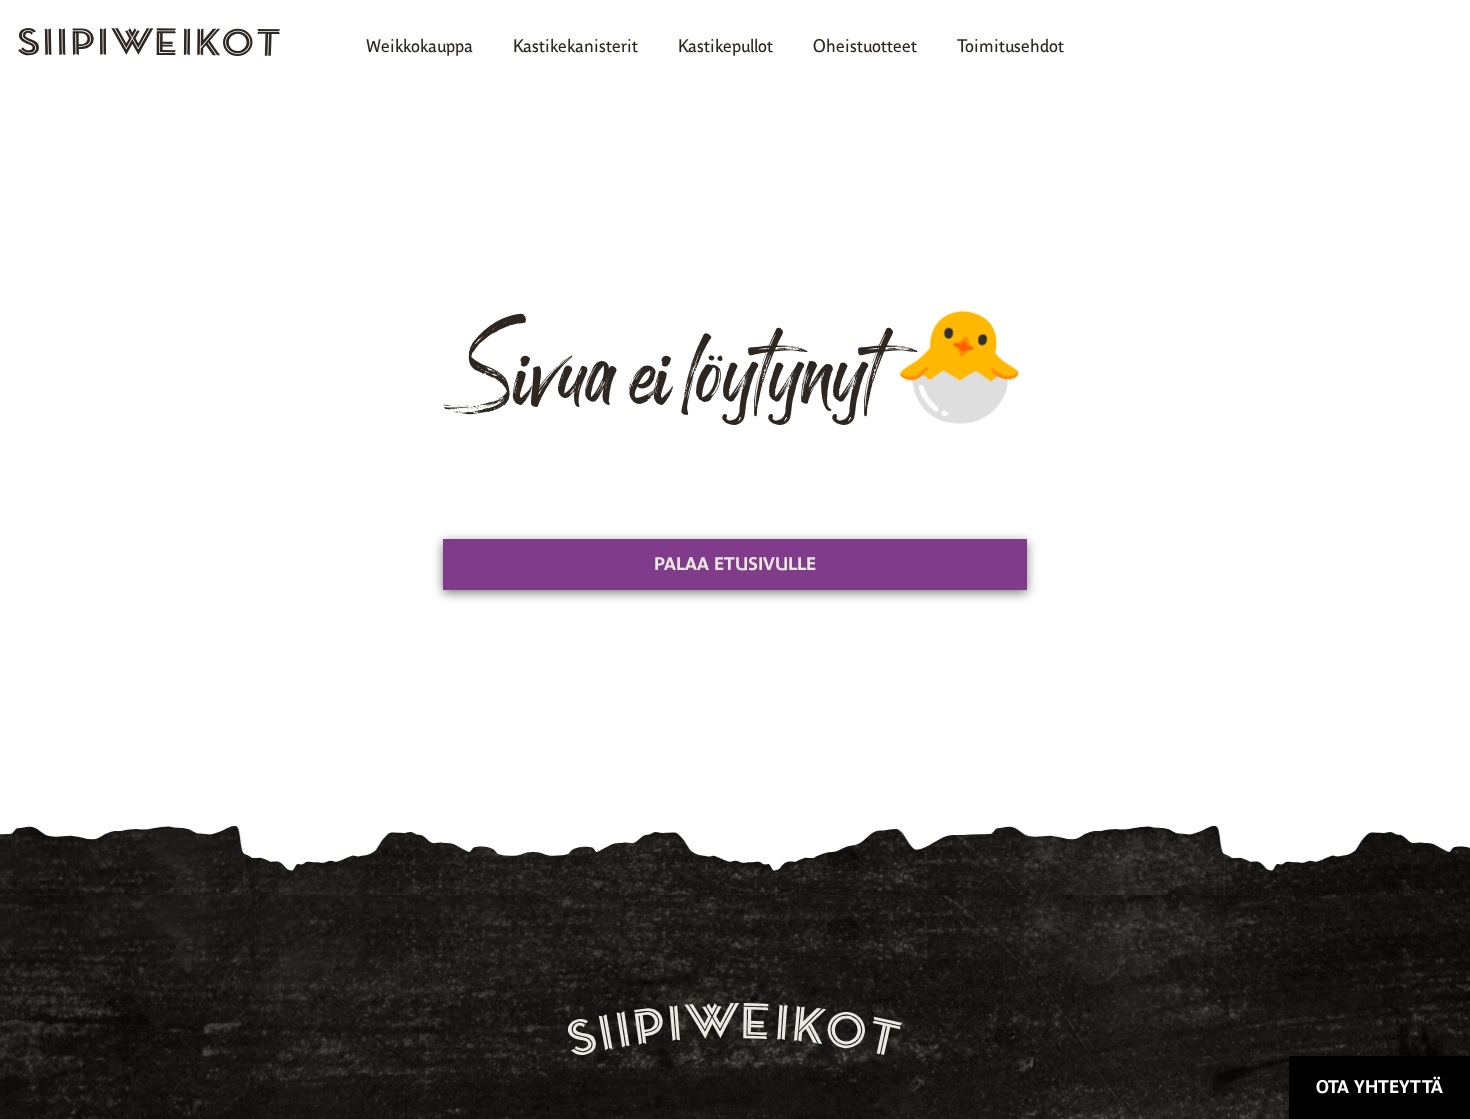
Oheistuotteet (865, 46)
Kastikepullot (725, 46)
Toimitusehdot (1010, 46)
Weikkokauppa (419, 46)
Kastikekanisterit (575, 46)
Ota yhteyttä (1379, 1087)
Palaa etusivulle (735, 564)
